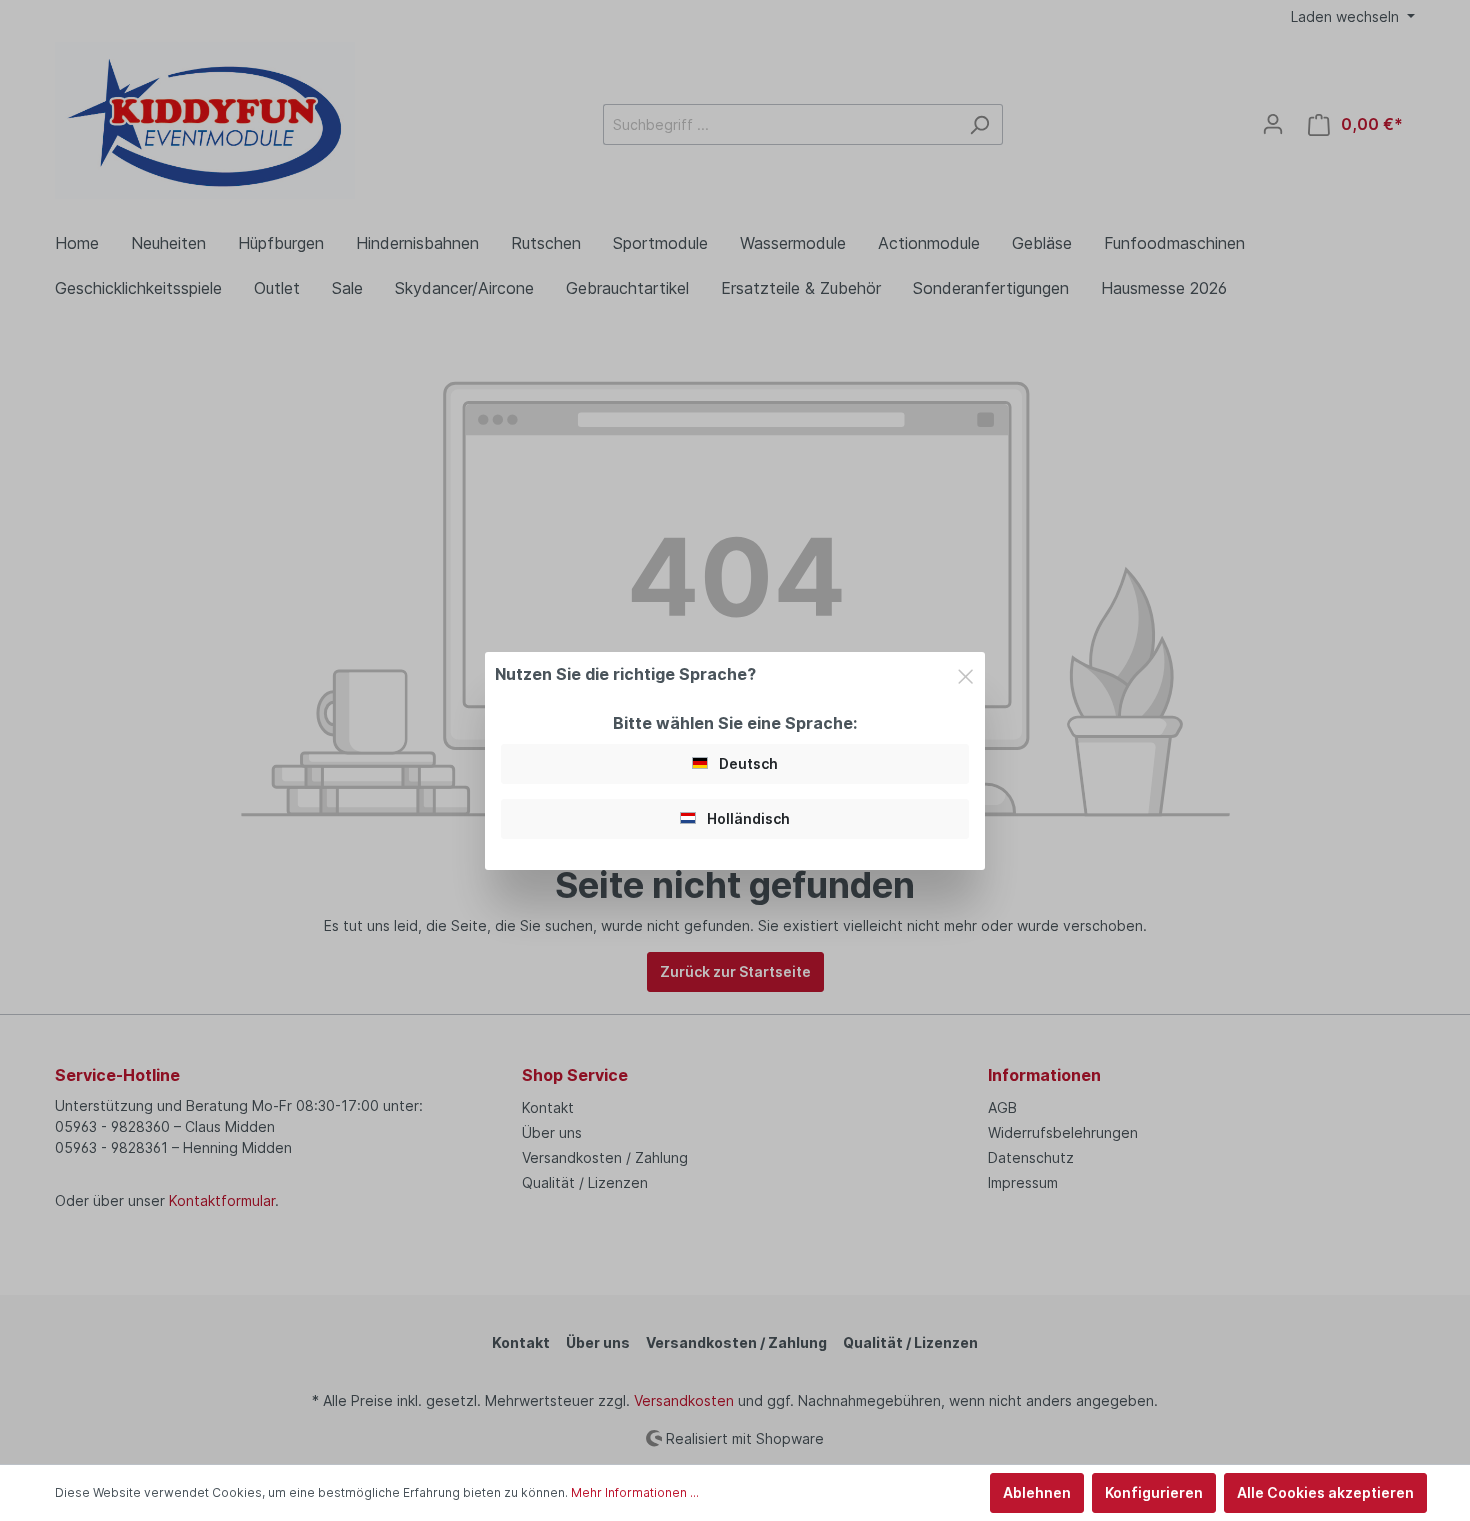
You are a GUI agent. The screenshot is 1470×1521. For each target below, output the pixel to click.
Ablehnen (1037, 1492)
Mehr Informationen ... (635, 1492)
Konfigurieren (1154, 1492)
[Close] (965, 673)
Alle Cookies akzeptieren (1325, 1492)
